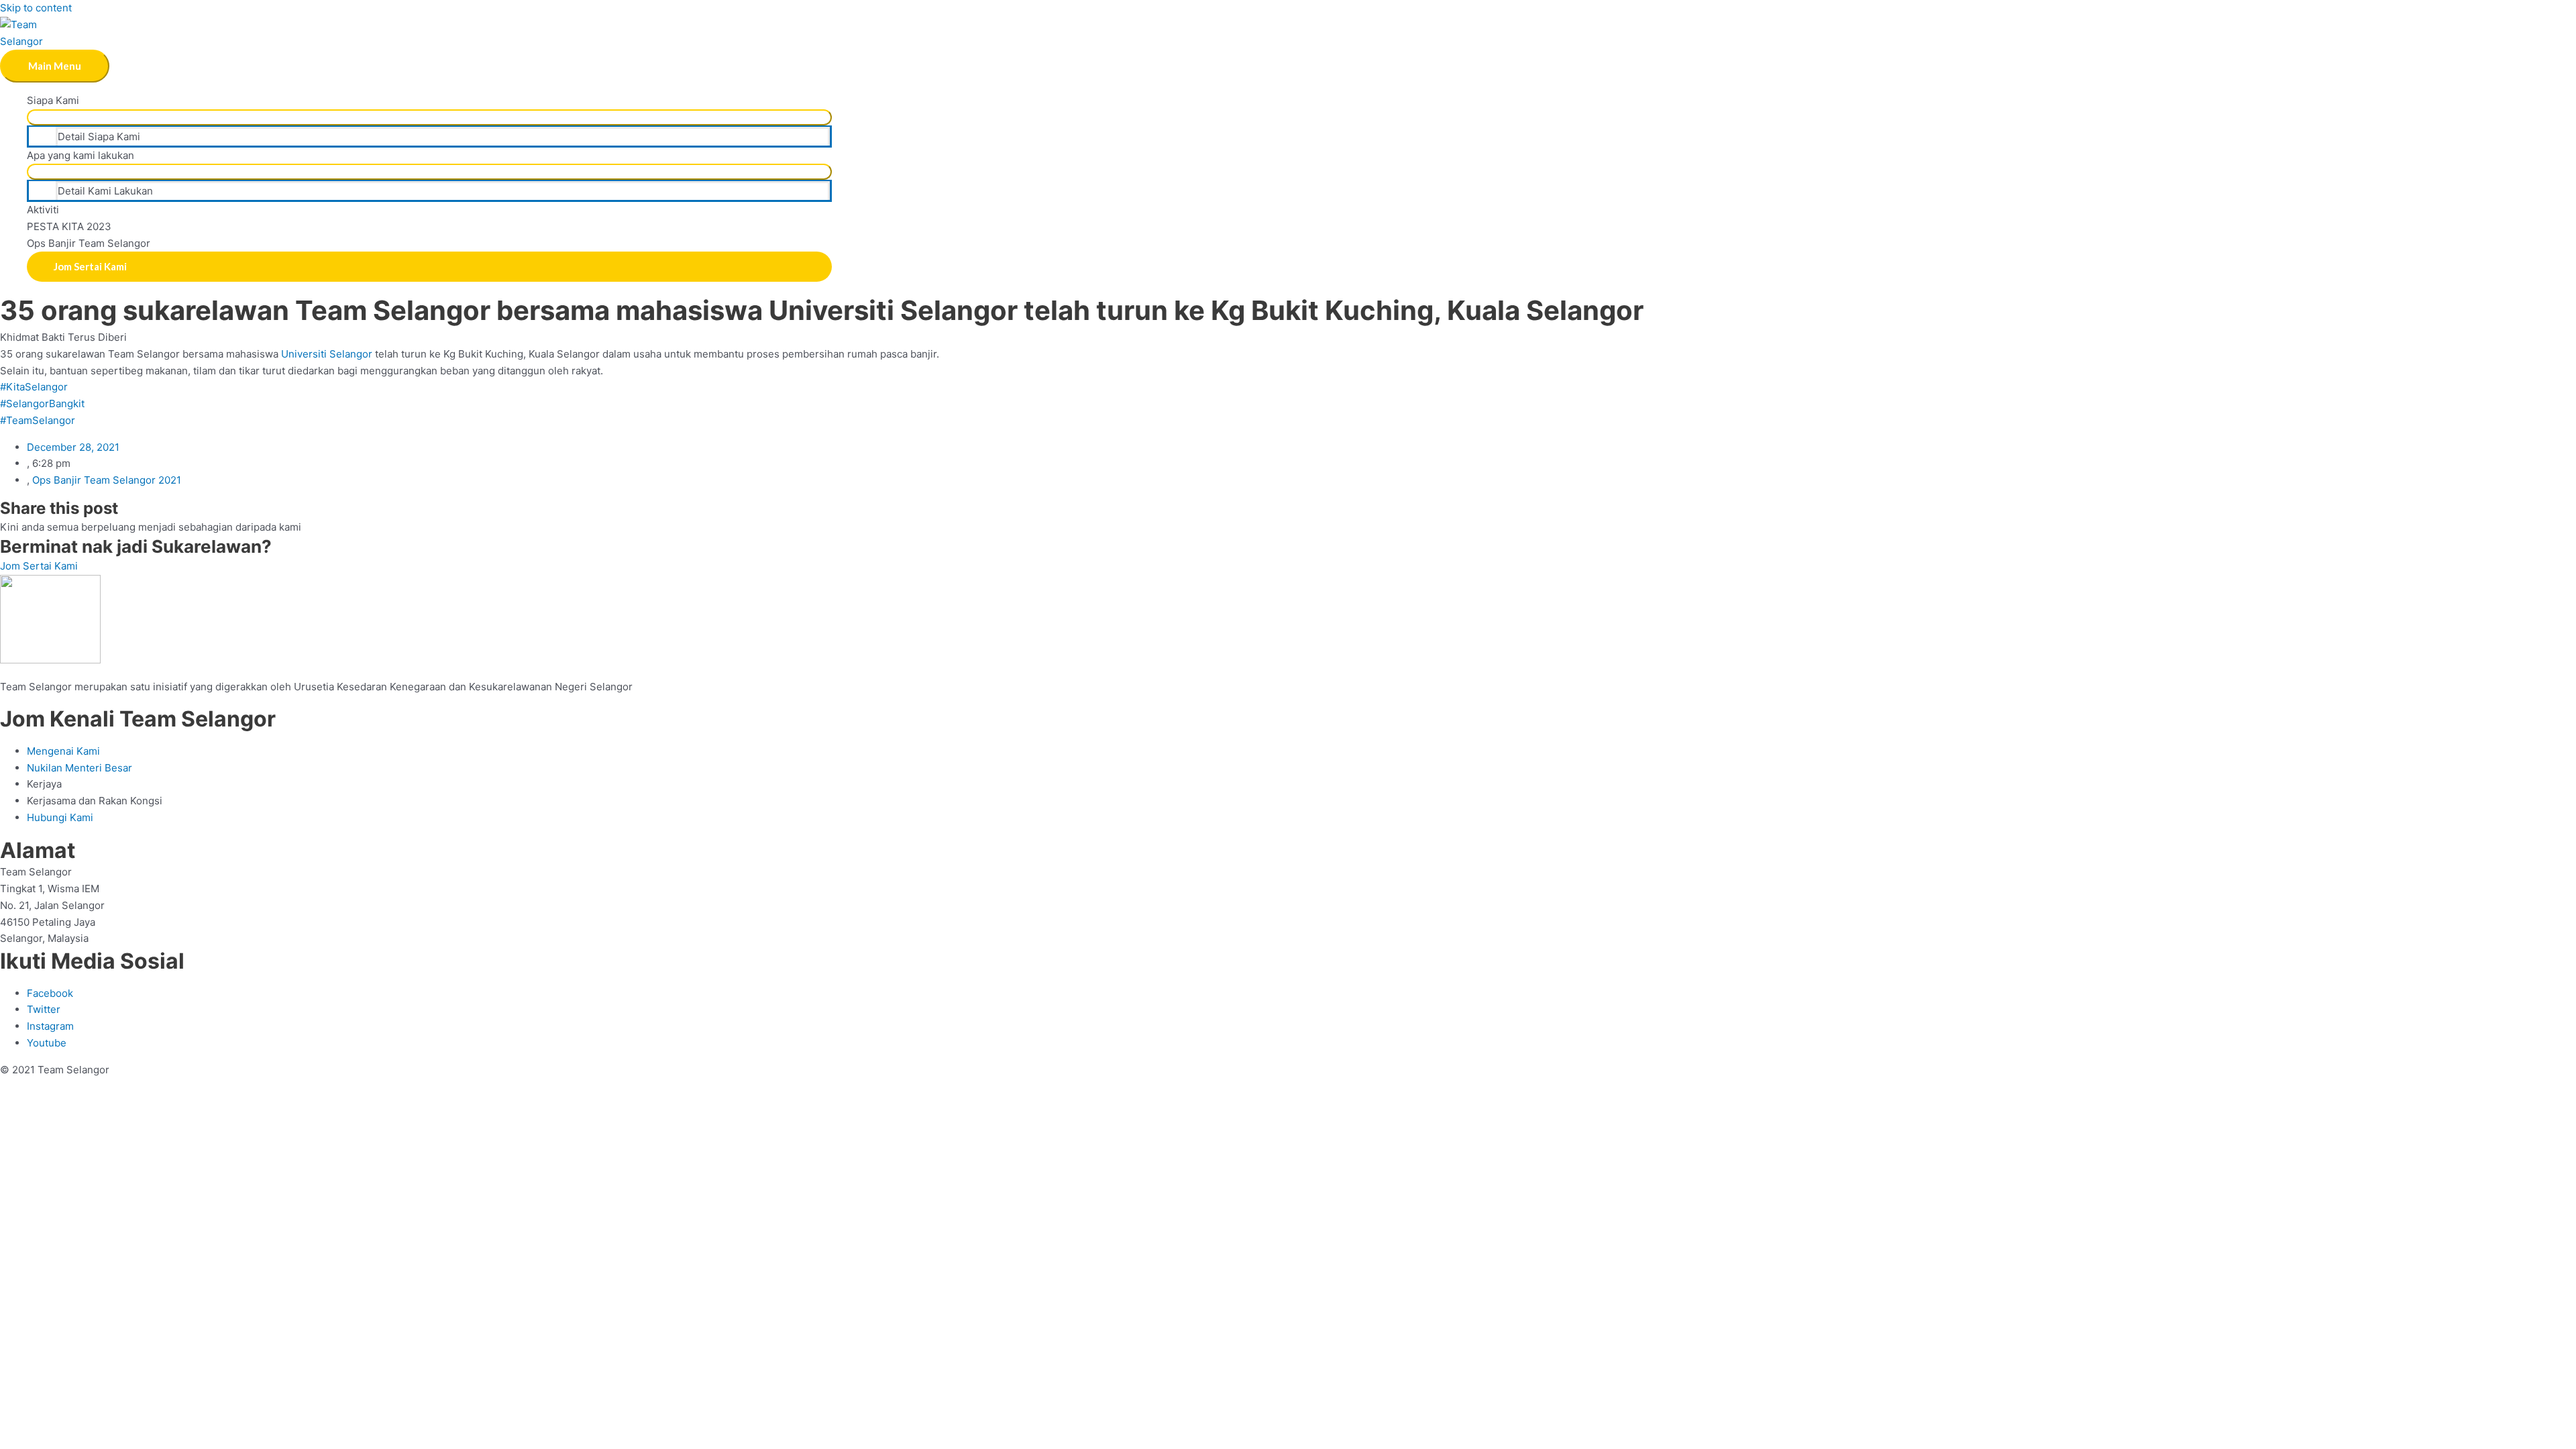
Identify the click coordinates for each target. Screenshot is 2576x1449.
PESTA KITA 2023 (69, 226)
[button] (429, 267)
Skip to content (36, 8)
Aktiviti (43, 210)
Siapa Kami (53, 100)
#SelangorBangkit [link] (42, 404)
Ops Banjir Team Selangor (89, 243)
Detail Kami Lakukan (105, 191)
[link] (327, 354)
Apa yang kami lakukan (80, 155)
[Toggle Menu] (429, 117)
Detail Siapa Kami (99, 137)
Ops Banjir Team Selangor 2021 (107, 480)
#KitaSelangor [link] (34, 387)
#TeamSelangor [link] (38, 420)
